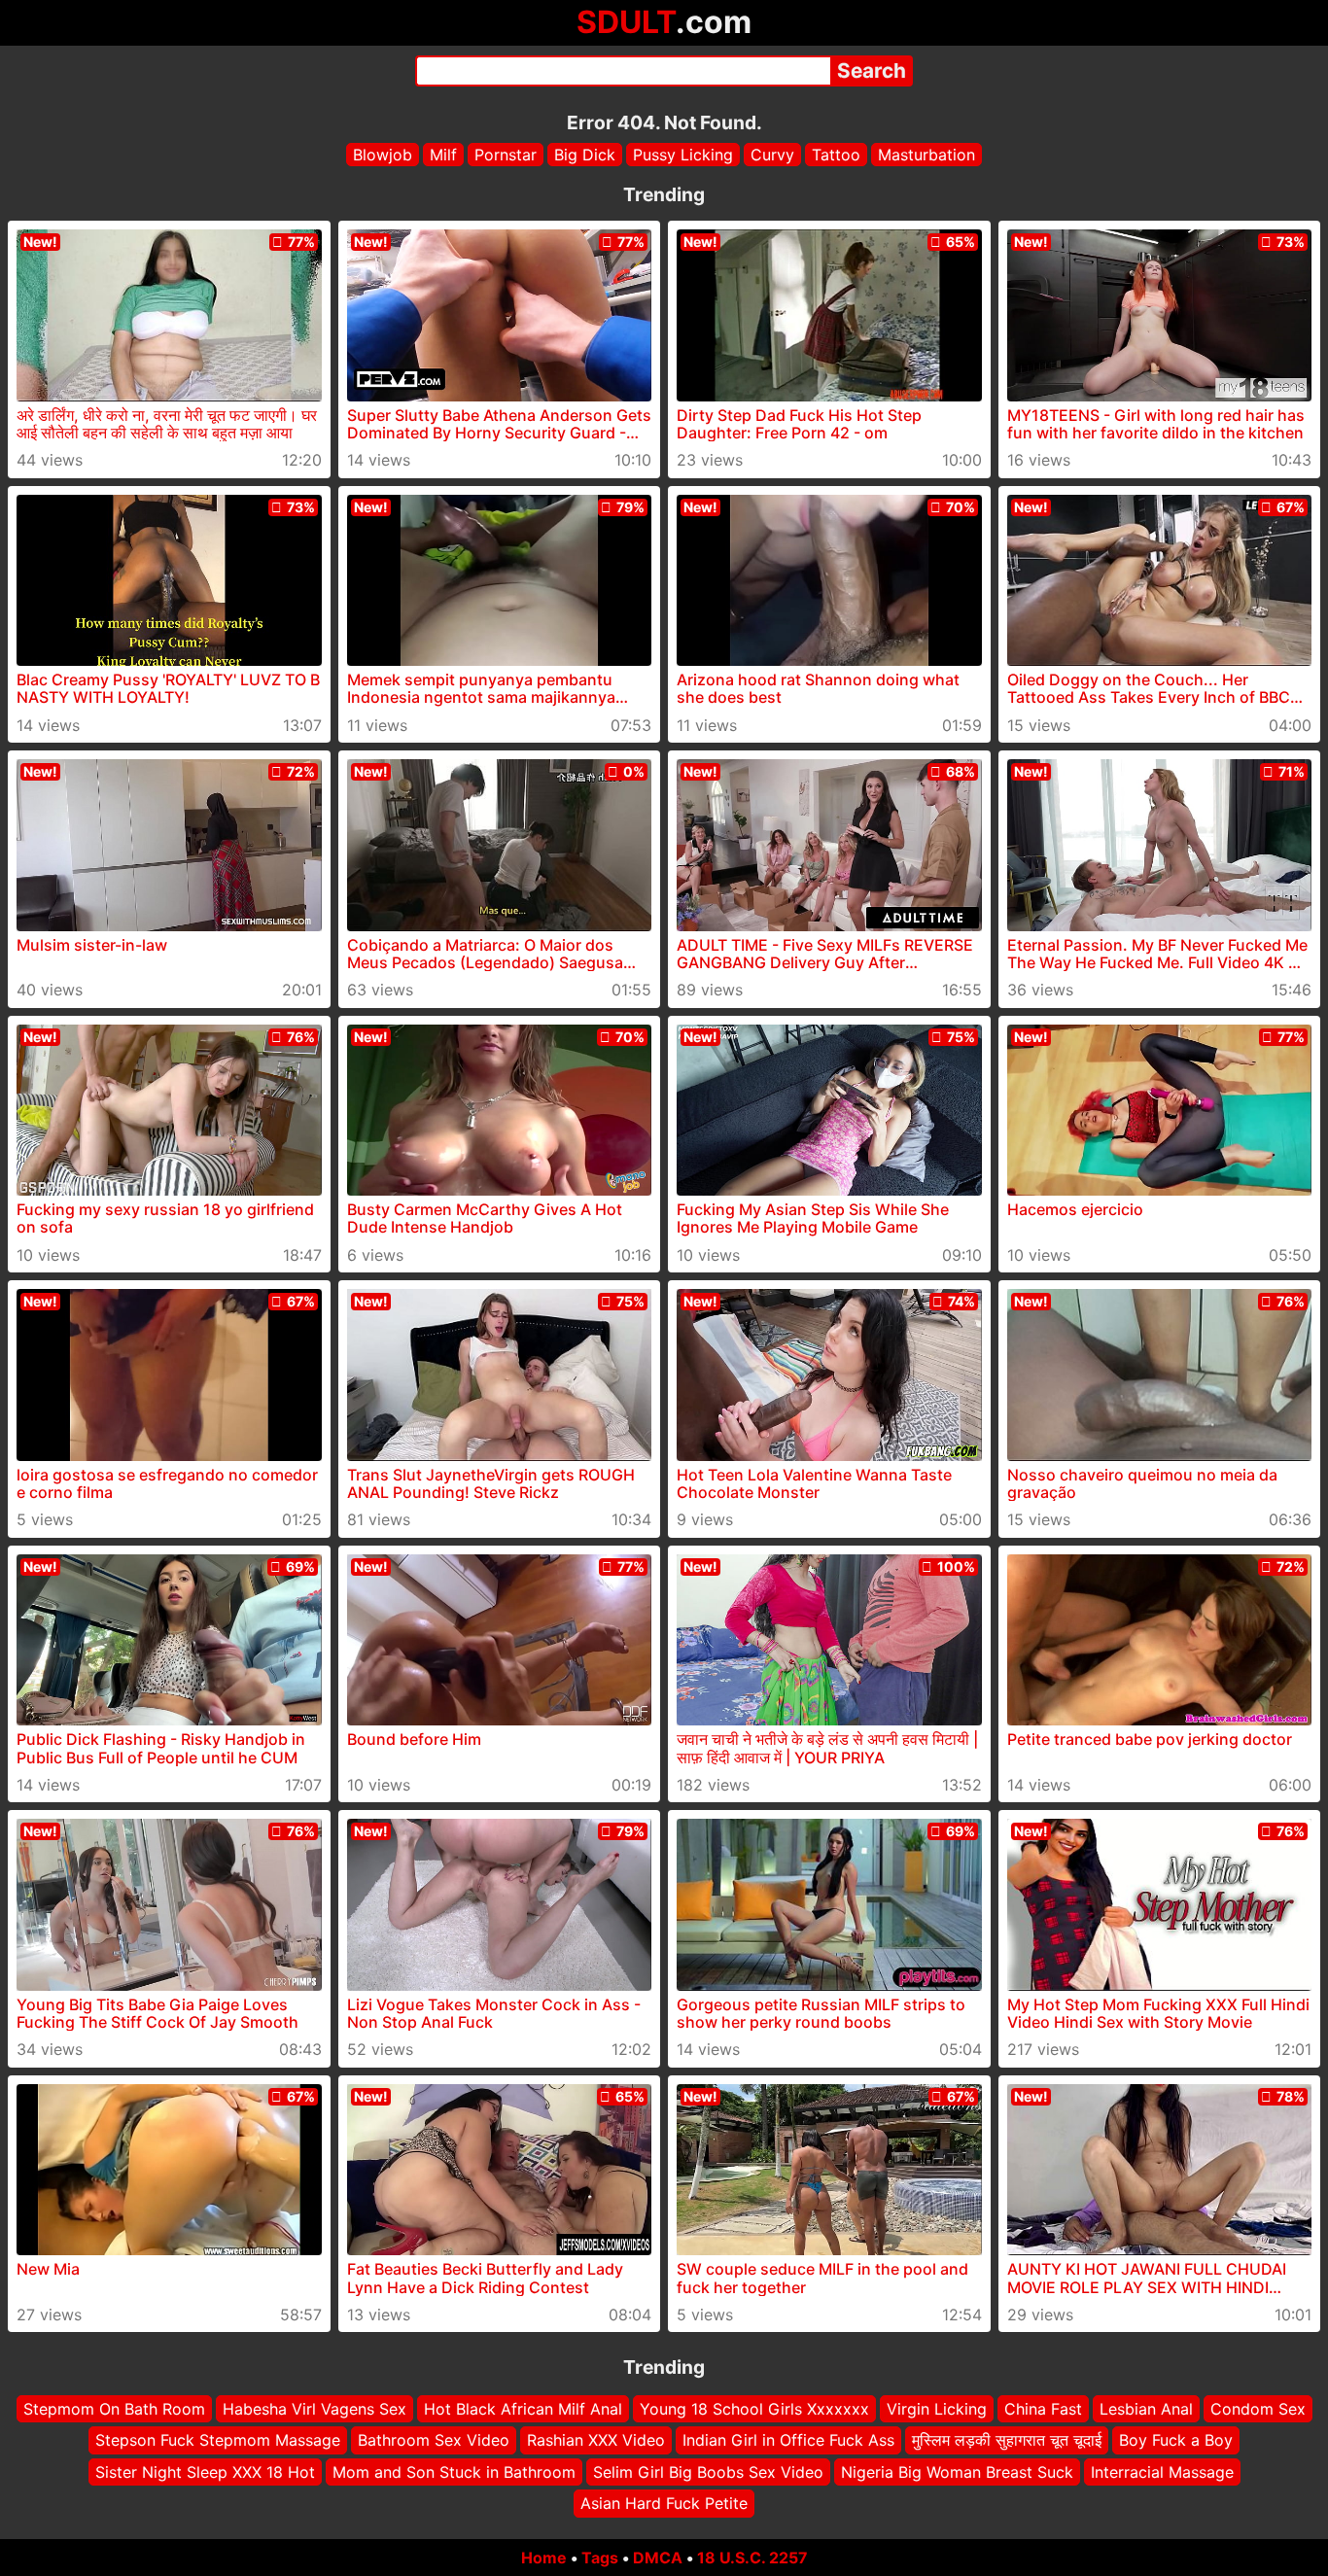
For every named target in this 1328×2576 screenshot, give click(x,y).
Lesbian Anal (1146, 2409)
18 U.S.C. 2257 (752, 2558)
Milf (443, 155)
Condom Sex (1258, 2409)
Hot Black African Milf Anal (523, 2409)
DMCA (658, 2558)
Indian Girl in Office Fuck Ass (788, 2440)
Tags (600, 2558)
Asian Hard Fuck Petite (664, 2503)
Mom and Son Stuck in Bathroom (454, 2471)
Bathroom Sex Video (434, 2440)
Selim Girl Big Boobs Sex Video (708, 2471)
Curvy (772, 155)
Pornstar (506, 155)
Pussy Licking (683, 155)
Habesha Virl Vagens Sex (315, 2409)
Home (544, 2558)
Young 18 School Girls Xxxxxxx (754, 2409)
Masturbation (926, 155)
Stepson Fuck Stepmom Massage (218, 2440)
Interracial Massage (1162, 2471)
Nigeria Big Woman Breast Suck (957, 2471)
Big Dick (585, 155)
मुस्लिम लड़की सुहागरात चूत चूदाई (1007, 2440)
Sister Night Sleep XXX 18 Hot (205, 2471)
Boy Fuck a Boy (1176, 2440)
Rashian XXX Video (596, 2440)
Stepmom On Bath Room (114, 2409)
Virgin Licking (937, 2409)
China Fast (1043, 2409)
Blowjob (383, 155)
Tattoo (836, 155)
